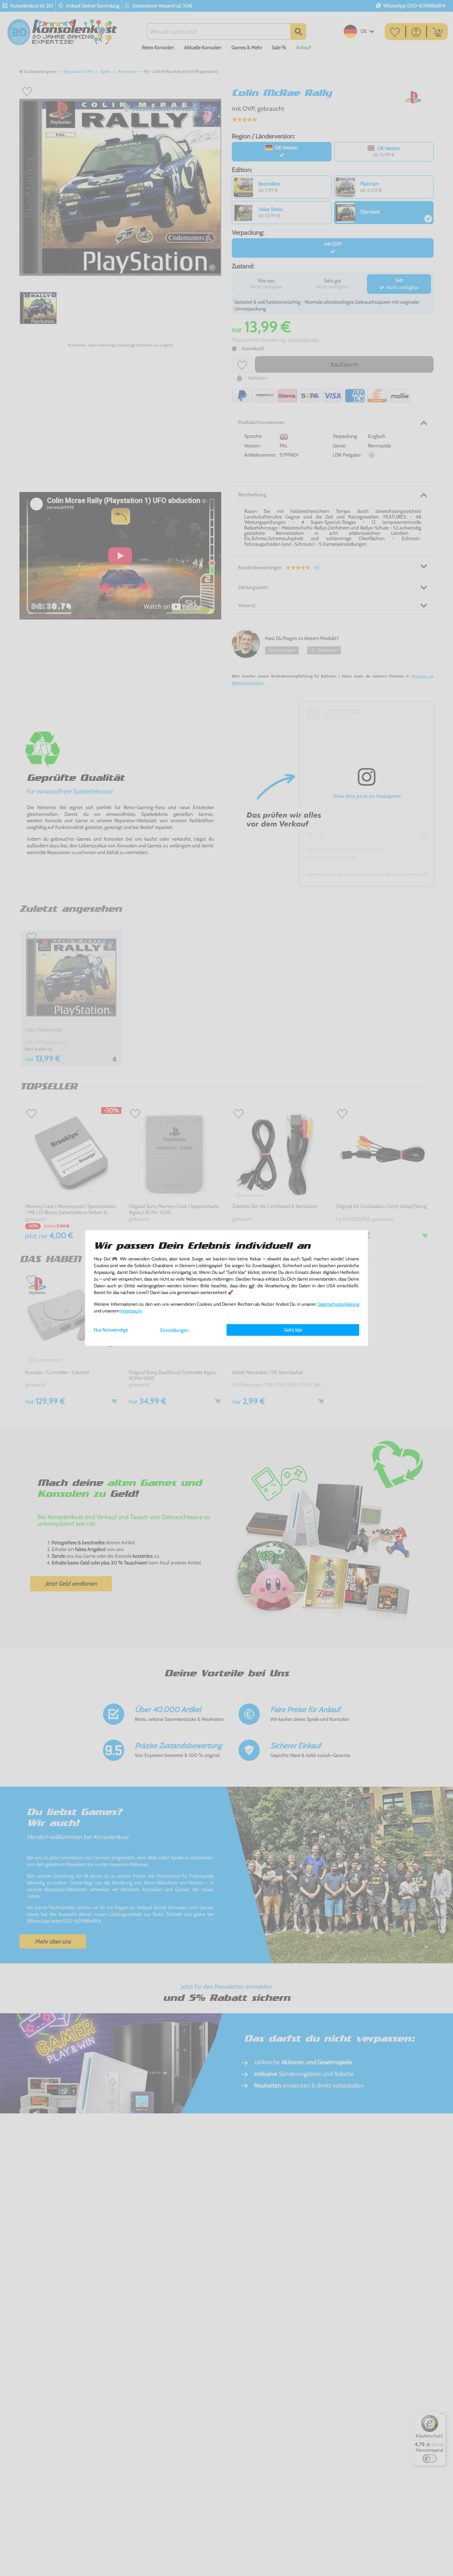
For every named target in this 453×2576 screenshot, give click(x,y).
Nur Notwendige (111, 1330)
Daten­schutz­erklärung (338, 1304)
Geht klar (293, 1330)
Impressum (131, 1311)
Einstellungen (174, 1330)
